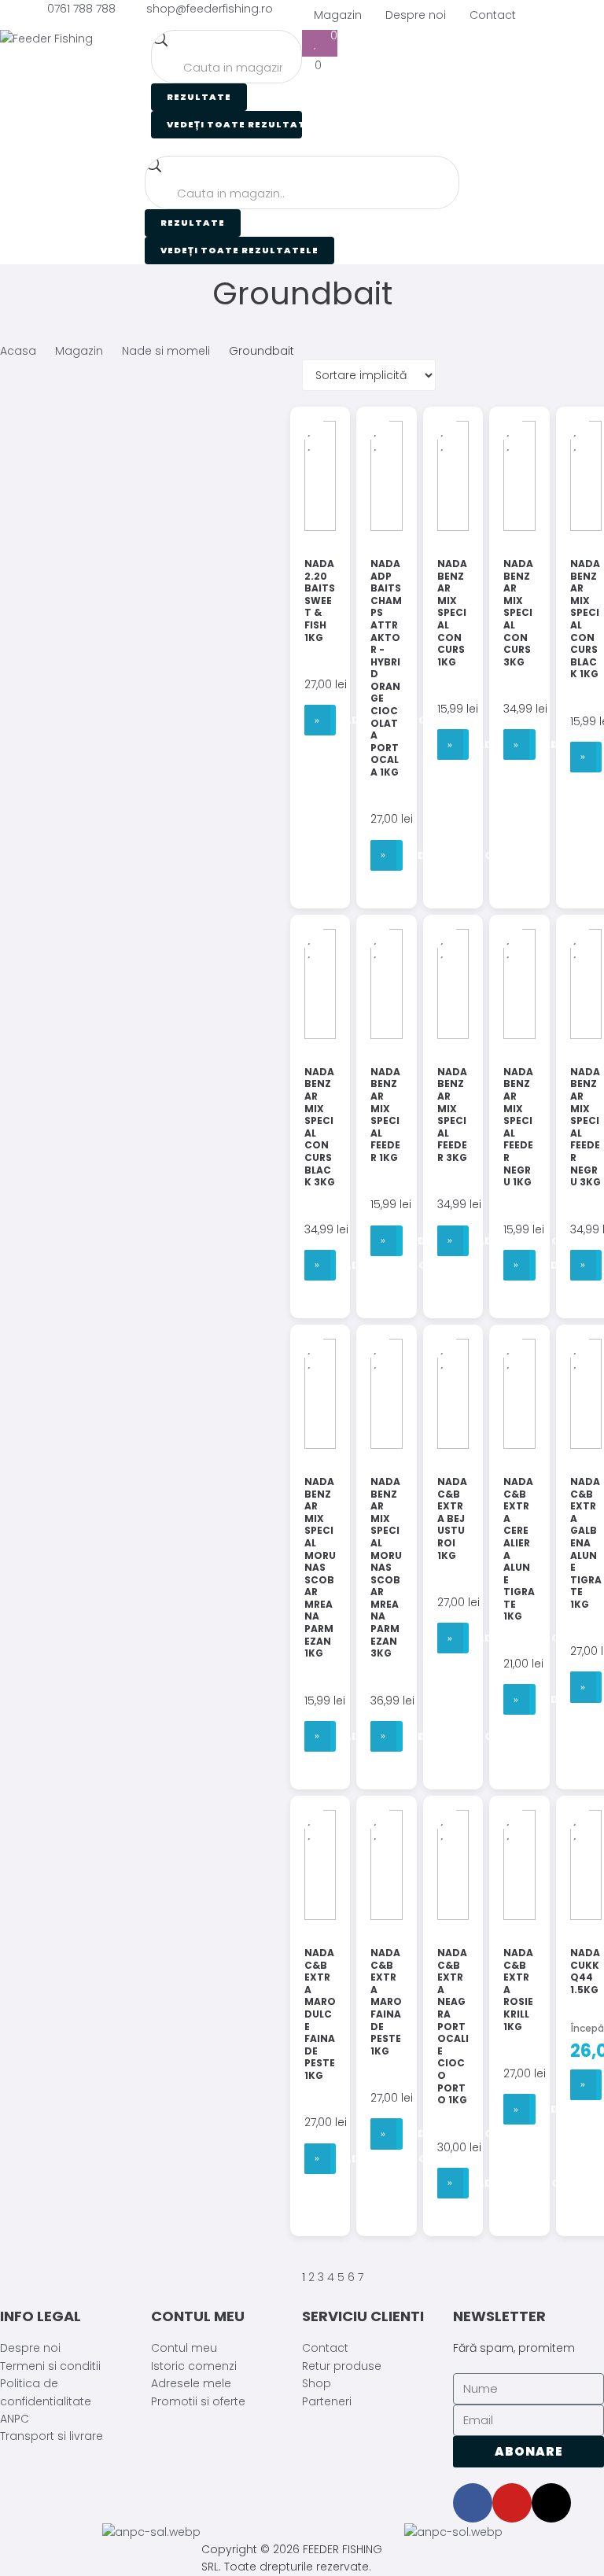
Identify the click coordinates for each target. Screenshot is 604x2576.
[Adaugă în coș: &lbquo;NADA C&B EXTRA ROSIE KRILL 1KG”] (519, 2109)
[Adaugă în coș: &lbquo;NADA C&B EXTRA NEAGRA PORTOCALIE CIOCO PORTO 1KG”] (453, 2183)
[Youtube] (512, 2503)
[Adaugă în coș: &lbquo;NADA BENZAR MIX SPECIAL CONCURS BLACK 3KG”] (320, 1265)
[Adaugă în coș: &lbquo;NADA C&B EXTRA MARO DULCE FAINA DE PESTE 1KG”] (320, 2159)
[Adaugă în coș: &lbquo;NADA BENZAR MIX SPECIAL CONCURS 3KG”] (519, 744)
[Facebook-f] (473, 2503)
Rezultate (199, 97)
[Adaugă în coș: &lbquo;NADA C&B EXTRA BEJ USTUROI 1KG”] (453, 1638)
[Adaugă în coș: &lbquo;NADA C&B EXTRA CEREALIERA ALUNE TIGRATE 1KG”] (519, 1699)
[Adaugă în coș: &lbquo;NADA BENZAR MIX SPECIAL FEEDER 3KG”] (453, 1241)
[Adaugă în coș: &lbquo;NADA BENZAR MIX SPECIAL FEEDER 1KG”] (386, 1241)
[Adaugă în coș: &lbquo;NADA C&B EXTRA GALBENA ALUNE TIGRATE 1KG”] (586, 1687)
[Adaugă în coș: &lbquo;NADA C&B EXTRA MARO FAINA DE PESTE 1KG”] (386, 2134)
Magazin (79, 351)
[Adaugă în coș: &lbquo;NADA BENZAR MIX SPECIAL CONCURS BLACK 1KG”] (586, 757)
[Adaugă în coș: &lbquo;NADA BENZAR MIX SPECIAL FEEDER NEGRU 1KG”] (519, 1265)
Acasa (18, 351)
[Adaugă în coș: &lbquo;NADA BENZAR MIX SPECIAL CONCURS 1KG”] (453, 744)
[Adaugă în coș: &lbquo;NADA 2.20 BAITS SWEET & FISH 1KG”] (320, 720)
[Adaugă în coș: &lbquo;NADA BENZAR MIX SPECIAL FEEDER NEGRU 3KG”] (586, 1265)
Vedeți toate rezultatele (234, 124)
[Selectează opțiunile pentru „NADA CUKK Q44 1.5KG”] (586, 2085)
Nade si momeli (166, 351)
